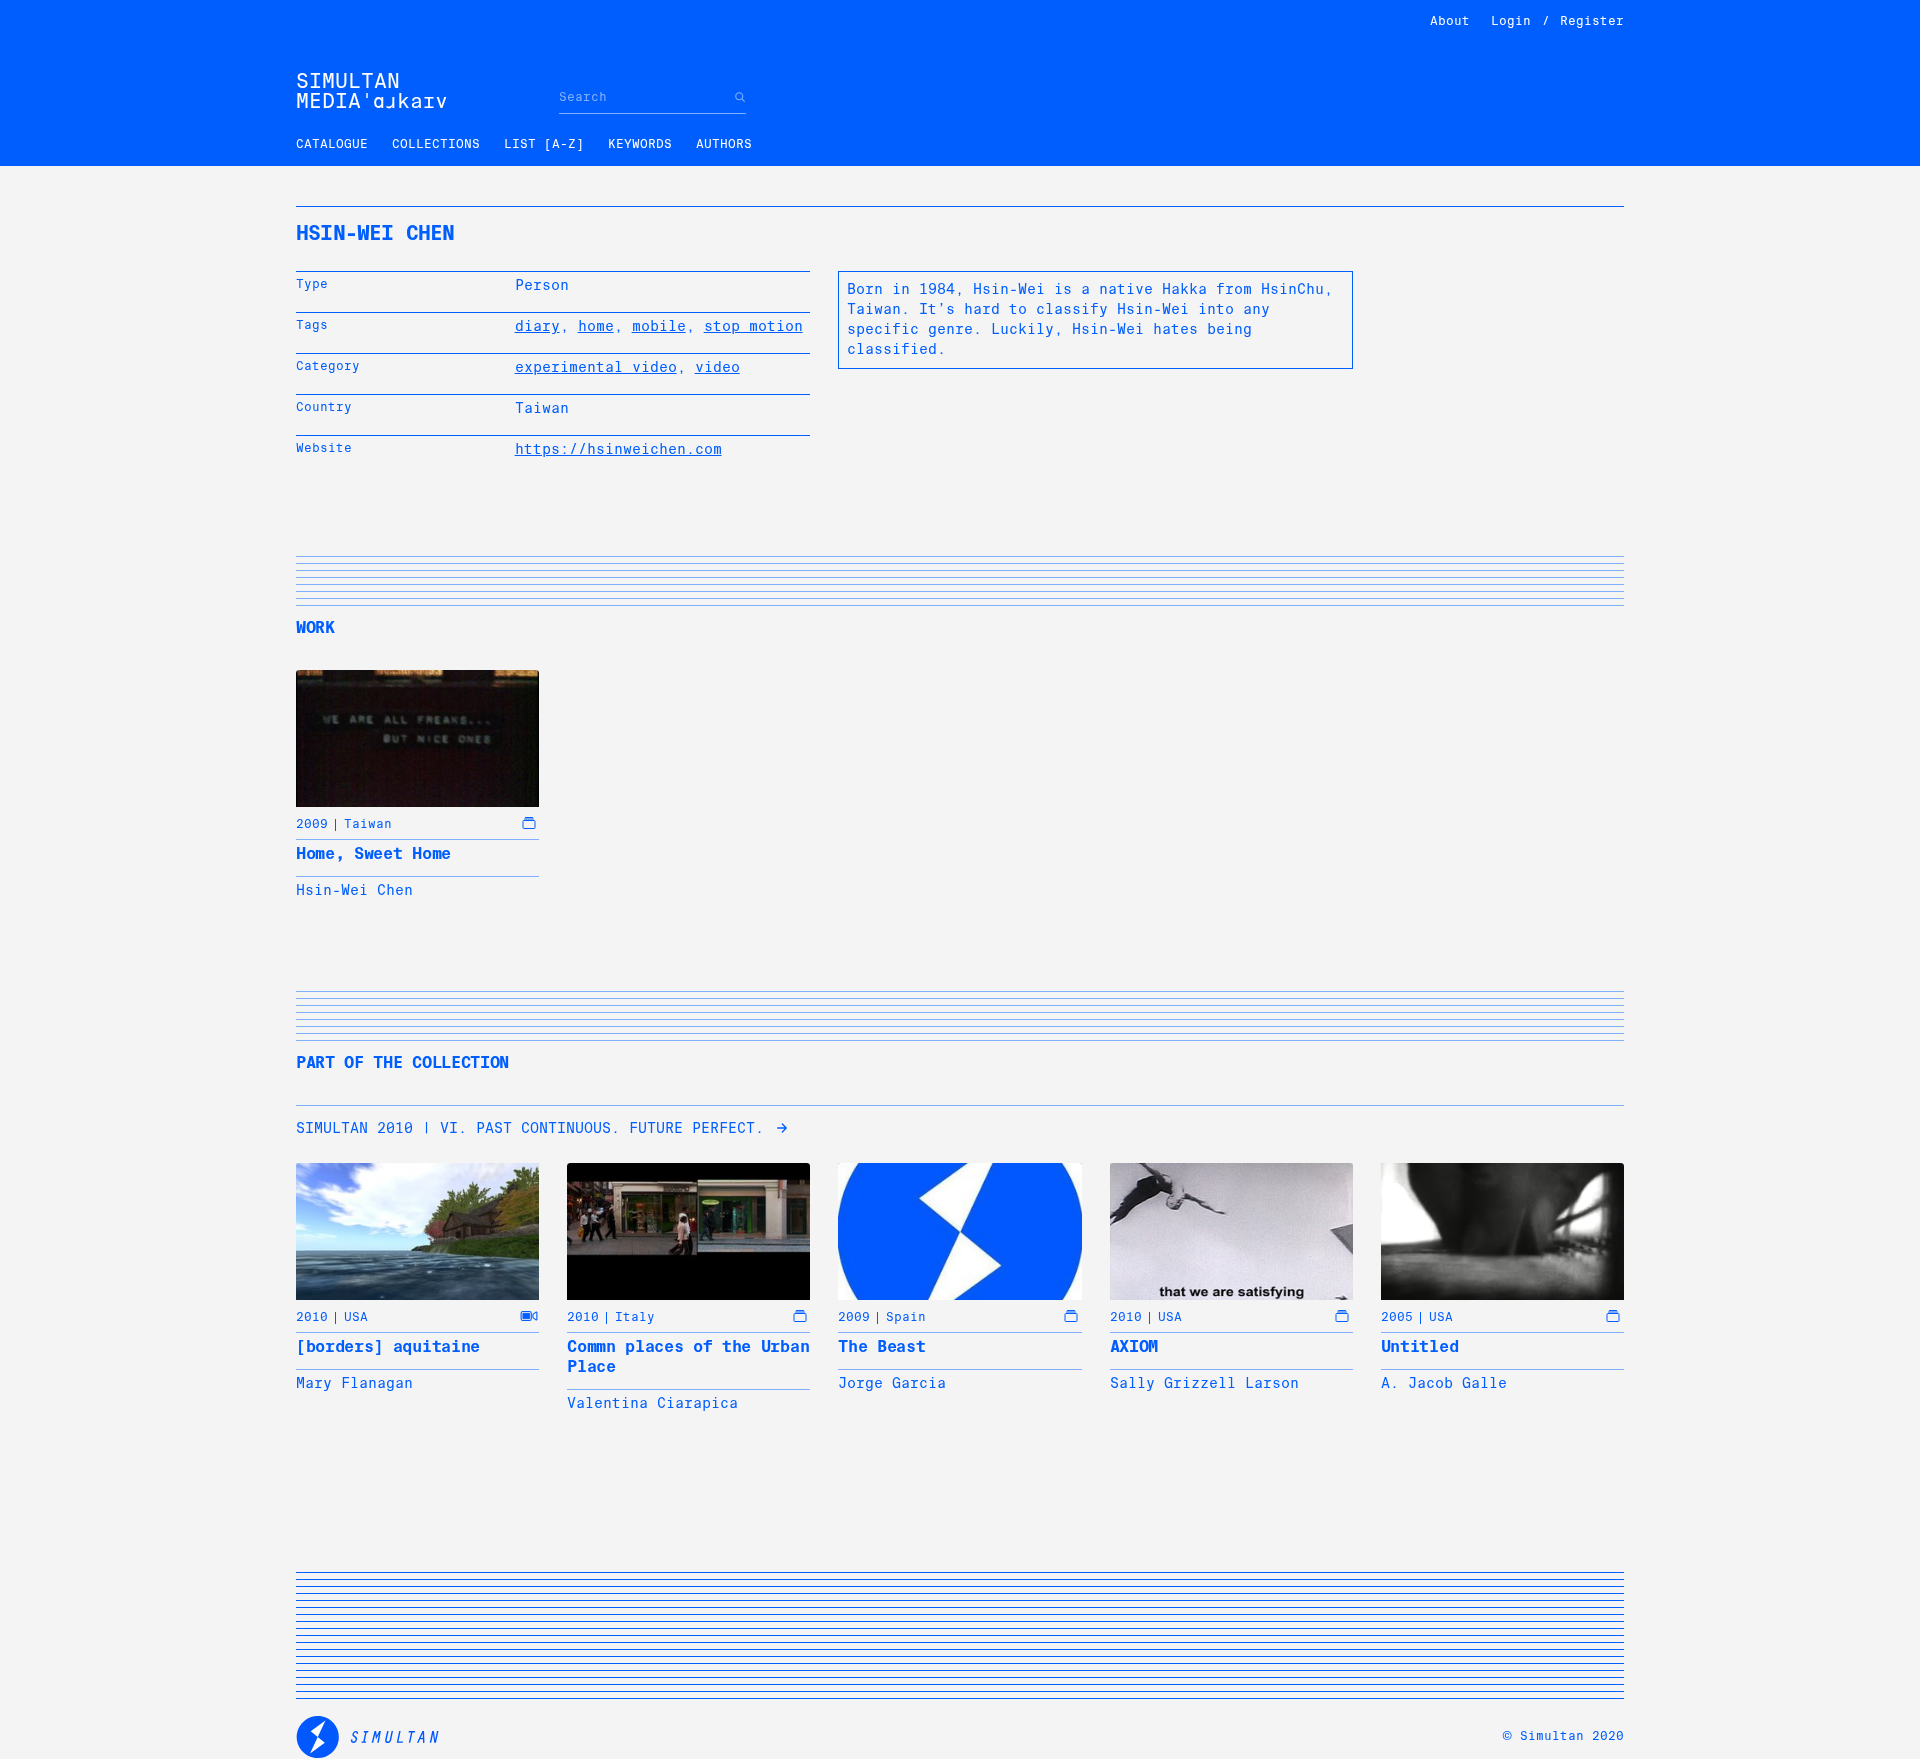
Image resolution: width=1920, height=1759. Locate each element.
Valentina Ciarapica (652, 1403)
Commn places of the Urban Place (688, 1356)
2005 (1397, 1317)
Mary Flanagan (354, 1383)
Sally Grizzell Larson (1204, 1383)
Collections (436, 144)
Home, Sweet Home (373, 853)
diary (537, 326)
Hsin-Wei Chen (354, 890)
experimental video (596, 367)
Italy (635, 1317)
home (596, 326)
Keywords (640, 144)
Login (1511, 21)
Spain (906, 1317)
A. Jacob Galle (1444, 1383)
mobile (659, 326)
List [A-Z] (544, 144)
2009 (312, 824)
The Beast (881, 1346)
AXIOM (1134, 1346)
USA (356, 1317)
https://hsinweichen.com (618, 449)
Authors (724, 144)
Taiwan (368, 824)
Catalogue (332, 144)
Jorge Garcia (892, 1383)
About (1450, 21)
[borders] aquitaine (388, 1346)
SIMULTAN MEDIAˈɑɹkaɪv (372, 91)
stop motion (753, 326)
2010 (312, 1317)
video (717, 367)
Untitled (1419, 1346)
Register (1592, 21)
